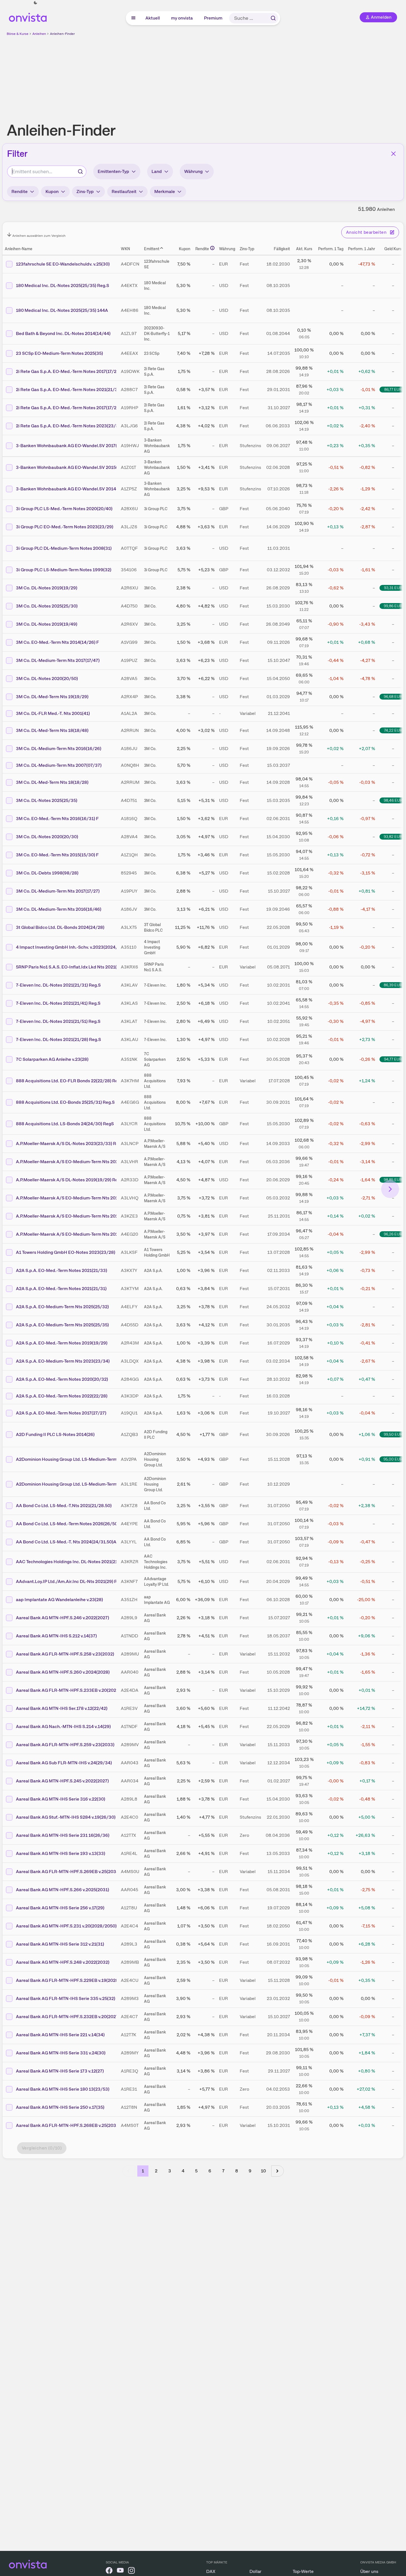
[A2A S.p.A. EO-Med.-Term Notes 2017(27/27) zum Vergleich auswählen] (10, 1413)
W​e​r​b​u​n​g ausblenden (251, 76)
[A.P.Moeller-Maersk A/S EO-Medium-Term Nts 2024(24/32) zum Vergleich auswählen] (10, 1198)
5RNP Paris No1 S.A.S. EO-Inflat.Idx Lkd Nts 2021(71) (69, 967)
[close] (398, 9)
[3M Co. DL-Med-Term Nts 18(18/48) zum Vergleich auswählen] (10, 731)
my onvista (182, 18)
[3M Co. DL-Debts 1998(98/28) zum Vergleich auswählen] (10, 873)
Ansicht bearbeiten (366, 232)
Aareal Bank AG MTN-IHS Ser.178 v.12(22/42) (62, 1708)
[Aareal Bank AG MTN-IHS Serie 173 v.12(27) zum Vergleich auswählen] (10, 2071)
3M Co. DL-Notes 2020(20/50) (47, 679)
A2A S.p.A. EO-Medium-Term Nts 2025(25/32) (62, 1307)
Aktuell (153, 18)
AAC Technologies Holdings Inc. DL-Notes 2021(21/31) (71, 1562)
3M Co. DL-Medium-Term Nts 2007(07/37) (59, 765)
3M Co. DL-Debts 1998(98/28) (47, 873)
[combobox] (47, 172)
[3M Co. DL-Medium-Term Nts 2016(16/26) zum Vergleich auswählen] (10, 749)
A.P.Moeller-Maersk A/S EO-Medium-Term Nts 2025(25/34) (76, 1234)
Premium (213, 18)
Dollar (255, 2571)
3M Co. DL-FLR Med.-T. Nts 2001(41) (53, 713)
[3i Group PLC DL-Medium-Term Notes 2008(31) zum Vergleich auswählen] (10, 548)
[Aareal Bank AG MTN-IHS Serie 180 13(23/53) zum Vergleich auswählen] (10, 2089)
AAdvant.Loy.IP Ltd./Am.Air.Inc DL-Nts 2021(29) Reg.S (71, 1581)
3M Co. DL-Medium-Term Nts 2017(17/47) (58, 660)
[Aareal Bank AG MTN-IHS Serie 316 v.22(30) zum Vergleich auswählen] (10, 1799)
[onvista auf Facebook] (109, 2571)
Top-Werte (303, 2571)
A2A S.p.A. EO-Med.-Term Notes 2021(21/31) (61, 1289)
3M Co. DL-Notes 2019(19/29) (47, 588)
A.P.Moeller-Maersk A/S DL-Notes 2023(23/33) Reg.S (70, 1144)
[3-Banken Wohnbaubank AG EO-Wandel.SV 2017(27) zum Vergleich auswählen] (10, 446)
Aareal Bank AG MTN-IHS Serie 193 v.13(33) (61, 1853)
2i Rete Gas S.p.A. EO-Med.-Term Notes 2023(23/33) (69, 426)
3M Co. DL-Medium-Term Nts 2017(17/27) (58, 891)
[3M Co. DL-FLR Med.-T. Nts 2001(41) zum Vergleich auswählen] (10, 714)
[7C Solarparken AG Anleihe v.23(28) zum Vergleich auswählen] (10, 1059)
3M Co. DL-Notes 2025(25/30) (47, 606)
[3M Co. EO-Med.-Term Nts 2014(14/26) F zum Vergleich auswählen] (10, 642)
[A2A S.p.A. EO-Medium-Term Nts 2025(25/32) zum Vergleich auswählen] (10, 1307)
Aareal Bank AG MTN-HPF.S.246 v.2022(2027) (63, 1618)
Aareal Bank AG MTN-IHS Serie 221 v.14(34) (60, 2035)
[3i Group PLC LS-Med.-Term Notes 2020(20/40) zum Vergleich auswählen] (10, 509)
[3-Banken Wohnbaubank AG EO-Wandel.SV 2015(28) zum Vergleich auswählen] (10, 468)
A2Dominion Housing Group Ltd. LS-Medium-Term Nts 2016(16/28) (84, 1459)
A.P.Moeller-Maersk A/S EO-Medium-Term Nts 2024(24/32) (76, 1198)
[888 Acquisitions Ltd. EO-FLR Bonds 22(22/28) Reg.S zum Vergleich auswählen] (10, 1081)
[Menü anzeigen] (133, 18)
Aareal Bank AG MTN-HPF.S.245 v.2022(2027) (62, 1781)
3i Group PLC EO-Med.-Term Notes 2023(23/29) (65, 527)
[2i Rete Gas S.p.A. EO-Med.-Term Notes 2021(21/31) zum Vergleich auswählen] (10, 390)
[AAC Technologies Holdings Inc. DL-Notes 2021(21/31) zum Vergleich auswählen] (10, 1562)
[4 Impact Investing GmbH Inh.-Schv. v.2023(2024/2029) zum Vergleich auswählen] (10, 947)
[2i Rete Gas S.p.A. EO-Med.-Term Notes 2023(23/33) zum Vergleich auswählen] (10, 426)
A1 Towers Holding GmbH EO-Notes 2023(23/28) (66, 1252)
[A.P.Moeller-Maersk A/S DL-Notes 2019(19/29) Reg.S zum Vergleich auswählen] (10, 1180)
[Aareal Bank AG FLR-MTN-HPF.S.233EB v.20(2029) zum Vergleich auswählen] (10, 1690)
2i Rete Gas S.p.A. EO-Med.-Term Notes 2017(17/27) (68, 408)
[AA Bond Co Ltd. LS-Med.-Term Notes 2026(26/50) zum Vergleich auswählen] (10, 1524)
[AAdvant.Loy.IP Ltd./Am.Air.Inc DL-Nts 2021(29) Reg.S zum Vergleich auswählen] (10, 1582)
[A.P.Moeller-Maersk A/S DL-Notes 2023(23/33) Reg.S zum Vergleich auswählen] (10, 1144)
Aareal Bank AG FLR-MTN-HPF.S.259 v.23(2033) (65, 1745)
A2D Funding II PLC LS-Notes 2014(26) (55, 1434)
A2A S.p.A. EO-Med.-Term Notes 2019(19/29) (62, 1343)
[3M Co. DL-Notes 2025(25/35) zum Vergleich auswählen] (10, 801)
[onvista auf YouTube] (120, 2571)
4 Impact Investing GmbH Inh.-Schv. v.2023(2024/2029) (73, 947)
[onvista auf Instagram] (131, 2571)
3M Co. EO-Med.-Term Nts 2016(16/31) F (57, 819)
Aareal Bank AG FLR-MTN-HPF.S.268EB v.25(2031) (68, 2125)
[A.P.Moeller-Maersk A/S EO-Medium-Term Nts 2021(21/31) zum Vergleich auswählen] (10, 1216)
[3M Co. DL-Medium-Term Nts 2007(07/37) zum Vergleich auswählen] (10, 765)
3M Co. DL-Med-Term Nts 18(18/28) (52, 782)
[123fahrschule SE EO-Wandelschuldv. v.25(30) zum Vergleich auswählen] (10, 264)
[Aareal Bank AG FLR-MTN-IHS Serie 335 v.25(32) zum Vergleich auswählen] (10, 1999)
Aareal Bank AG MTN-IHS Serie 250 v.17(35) (60, 2107)
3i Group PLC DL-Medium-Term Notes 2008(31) (64, 548)
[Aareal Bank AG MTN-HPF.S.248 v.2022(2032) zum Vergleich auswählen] (10, 1962)
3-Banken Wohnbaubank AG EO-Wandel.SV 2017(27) (70, 446)
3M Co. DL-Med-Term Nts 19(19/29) (52, 697)
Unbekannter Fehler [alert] (346, 14)
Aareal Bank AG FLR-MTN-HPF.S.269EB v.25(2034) (68, 1872)
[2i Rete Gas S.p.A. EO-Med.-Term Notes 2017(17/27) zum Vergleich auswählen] (10, 408)
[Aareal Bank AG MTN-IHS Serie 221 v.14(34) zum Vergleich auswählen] (10, 2035)
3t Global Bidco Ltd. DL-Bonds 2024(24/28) (60, 927)
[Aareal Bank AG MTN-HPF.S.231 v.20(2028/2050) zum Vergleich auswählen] (10, 1926)
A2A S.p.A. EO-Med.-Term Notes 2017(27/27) (61, 1413)
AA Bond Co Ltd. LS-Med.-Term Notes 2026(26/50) (67, 1524)
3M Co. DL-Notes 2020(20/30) (47, 837)
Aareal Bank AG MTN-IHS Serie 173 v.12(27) (60, 2071)
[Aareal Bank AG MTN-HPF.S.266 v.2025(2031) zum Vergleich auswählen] (10, 1890)
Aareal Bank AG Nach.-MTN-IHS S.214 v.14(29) (63, 1726)
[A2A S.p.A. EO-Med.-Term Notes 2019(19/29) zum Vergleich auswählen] (10, 1343)
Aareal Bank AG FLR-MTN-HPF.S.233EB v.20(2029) (68, 1690)
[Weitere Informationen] (212, 248)
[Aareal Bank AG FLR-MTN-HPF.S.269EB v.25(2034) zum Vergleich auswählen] (10, 1872)
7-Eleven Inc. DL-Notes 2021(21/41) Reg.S (58, 1003)
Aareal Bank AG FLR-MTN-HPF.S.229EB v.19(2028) (68, 1980)
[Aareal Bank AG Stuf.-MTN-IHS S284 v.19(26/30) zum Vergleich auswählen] (10, 1817)
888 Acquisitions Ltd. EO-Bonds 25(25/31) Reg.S (65, 1102)
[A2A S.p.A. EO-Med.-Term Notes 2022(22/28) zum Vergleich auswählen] (10, 1396)
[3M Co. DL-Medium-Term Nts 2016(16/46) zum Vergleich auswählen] (10, 909)
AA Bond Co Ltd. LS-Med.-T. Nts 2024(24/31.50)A (66, 1542)
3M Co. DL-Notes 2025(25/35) (47, 800)
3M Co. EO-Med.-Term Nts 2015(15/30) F (57, 855)
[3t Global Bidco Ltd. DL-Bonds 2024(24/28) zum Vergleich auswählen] (10, 927)
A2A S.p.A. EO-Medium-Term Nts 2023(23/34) (63, 1361)
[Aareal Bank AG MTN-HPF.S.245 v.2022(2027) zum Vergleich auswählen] (10, 1781)
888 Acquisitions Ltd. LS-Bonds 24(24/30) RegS (65, 1124)
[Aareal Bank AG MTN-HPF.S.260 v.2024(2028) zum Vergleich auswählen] (10, 1672)
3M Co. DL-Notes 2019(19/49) (47, 624)
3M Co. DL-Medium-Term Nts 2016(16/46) (59, 909)
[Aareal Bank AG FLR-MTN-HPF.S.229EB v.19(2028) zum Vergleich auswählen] (10, 1980)
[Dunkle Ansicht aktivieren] (35, 3)
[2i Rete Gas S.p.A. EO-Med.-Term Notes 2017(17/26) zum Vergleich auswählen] (10, 372)
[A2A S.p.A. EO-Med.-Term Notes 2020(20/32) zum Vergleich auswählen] (10, 1379)
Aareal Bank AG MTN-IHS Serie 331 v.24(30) (61, 2053)
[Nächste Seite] (278, 2171)
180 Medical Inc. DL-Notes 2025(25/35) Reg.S (63, 285)
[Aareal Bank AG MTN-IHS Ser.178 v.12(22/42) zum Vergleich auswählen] (10, 1709)
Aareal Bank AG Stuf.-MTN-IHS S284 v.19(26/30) (66, 1817)
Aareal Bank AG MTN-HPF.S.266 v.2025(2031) (63, 1890)
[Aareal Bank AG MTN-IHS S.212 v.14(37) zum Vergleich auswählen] (10, 1636)
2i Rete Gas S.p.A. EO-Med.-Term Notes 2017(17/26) (68, 371)
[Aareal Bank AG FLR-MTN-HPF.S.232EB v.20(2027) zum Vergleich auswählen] (10, 2017)
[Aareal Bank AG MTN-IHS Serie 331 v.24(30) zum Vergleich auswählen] (10, 2053)
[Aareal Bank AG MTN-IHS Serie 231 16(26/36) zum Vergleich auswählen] (10, 1835)
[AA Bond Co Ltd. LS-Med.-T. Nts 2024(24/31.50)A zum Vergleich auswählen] (10, 1542)
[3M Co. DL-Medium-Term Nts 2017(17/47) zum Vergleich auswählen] (10, 661)
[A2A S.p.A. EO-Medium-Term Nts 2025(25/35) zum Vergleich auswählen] (10, 1325)
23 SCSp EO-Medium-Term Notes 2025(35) (59, 353)
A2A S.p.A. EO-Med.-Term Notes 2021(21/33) (62, 1270)
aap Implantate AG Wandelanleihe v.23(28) (59, 1600)
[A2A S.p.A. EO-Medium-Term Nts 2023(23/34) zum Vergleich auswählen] (10, 1361)
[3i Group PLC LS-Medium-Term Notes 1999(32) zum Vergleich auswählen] (10, 570)
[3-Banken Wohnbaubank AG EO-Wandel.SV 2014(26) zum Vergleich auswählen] (10, 489)
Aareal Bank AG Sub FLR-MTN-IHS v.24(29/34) (64, 1763)
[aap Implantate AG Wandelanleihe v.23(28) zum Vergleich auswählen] (10, 1600)
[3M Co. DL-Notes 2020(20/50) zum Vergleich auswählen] (10, 679)
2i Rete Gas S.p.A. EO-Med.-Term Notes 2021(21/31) (69, 390)
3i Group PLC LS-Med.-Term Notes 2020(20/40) (64, 509)
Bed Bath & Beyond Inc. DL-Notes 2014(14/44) (63, 333)
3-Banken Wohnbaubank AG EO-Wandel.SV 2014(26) (70, 489)
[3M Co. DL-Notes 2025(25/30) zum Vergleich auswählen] (10, 606)
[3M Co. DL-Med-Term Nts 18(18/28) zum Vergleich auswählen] (10, 782)
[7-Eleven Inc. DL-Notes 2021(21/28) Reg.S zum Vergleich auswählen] (10, 1040)
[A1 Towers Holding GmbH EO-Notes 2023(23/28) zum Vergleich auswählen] (10, 1252)
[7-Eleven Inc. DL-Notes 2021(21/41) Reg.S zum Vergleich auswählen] (10, 1003)
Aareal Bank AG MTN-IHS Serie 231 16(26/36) (63, 1835)
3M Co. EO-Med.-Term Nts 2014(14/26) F (57, 642)
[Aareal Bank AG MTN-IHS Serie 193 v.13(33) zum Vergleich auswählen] (10, 1854)
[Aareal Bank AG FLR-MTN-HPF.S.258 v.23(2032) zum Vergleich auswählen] (10, 1654)
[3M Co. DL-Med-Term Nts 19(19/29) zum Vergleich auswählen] (10, 697)
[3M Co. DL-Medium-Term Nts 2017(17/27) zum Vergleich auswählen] (10, 891)
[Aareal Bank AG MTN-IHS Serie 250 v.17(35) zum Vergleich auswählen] (10, 2107)
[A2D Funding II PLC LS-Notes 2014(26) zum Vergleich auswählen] (10, 1435)
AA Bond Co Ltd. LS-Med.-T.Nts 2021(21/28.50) (64, 1506)
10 (263, 2171)
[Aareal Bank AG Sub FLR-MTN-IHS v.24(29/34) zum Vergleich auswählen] (10, 1763)
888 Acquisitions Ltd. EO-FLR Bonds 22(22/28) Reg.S (70, 1081)
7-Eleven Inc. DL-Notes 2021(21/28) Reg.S (58, 1039)
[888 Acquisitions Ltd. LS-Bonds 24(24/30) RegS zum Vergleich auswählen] (10, 1124)
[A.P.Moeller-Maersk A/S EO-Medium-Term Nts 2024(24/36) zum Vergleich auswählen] (10, 1162)
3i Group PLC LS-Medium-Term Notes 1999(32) (64, 570)
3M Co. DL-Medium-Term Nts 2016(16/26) (59, 749)
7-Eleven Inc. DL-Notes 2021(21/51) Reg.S (58, 1021)
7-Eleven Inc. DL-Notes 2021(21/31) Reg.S (58, 985)
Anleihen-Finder (62, 34)
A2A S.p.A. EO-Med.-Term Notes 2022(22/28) (62, 1396)
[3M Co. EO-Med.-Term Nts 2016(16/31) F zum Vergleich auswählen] (10, 819)
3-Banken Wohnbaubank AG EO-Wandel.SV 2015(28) (70, 467)
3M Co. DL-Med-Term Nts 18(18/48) (52, 730)
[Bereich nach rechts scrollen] (390, 1189)
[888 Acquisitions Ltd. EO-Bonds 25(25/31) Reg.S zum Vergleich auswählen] (10, 1102)
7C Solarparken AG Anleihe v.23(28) (52, 1059)
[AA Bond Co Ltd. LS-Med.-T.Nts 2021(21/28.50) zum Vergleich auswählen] (10, 1506)
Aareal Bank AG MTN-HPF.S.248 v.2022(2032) (63, 1962)
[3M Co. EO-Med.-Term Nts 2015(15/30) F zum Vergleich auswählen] (10, 855)
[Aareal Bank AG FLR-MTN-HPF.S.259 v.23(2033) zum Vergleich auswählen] (10, 1745)
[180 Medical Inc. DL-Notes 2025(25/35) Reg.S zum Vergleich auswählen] (10, 286)
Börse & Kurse (18, 34)
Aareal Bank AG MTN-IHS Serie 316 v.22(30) (61, 1799)
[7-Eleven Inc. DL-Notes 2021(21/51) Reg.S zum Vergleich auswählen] (10, 1021)
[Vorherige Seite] (129, 2171)
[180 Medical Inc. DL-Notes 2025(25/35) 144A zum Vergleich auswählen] (10, 310)
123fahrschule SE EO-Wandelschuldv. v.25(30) (63, 264)
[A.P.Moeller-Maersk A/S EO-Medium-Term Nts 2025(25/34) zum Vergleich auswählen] (10, 1234)
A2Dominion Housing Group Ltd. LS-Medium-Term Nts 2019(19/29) (84, 1484)
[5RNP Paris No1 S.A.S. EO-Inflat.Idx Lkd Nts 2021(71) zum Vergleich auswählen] (10, 967)
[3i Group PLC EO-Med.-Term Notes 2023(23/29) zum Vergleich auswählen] (10, 527)
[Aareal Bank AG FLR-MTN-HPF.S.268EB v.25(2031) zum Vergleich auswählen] (10, 2126)
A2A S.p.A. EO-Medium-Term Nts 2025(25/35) (62, 1325)
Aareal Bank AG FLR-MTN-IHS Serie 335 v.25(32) (66, 1998)
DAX (211, 2571)
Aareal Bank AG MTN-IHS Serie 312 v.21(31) (60, 1944)
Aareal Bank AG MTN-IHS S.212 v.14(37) (56, 1636)
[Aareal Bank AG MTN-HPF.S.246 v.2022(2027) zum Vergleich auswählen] (10, 1618)
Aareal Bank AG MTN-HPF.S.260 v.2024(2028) (63, 1672)
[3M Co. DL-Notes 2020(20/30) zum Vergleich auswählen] (10, 837)
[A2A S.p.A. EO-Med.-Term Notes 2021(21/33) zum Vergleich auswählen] (10, 1271)
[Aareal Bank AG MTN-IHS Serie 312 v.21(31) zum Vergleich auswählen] (10, 1944)
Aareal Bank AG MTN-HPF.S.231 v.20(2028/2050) (66, 1926)
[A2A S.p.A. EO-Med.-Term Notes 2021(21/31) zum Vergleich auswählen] (10, 1289)
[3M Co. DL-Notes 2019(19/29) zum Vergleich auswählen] (10, 588)
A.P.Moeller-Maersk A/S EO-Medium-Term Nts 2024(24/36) (76, 1162)
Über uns (369, 2571)
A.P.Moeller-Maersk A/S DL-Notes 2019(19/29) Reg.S (70, 1180)
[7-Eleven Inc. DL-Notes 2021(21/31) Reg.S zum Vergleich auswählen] (10, 985)
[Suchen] (273, 18)
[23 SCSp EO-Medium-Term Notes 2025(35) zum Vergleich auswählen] (10, 353)
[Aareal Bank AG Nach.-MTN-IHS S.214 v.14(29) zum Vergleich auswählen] (10, 1727)
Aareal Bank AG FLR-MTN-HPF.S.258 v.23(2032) (65, 1654)
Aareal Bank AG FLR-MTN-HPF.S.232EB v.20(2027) (68, 2017)
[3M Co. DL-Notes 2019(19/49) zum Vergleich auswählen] (10, 624)
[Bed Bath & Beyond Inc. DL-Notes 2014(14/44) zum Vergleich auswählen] (10, 334)
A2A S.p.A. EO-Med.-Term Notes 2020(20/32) (62, 1379)
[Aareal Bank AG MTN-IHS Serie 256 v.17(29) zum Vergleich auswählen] (10, 1908)
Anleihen (39, 34)
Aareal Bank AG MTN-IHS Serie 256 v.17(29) (60, 1908)
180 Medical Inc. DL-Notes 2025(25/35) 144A (62, 310)
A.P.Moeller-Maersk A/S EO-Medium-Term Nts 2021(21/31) (75, 1216)
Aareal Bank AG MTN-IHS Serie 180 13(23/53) (63, 2089)
